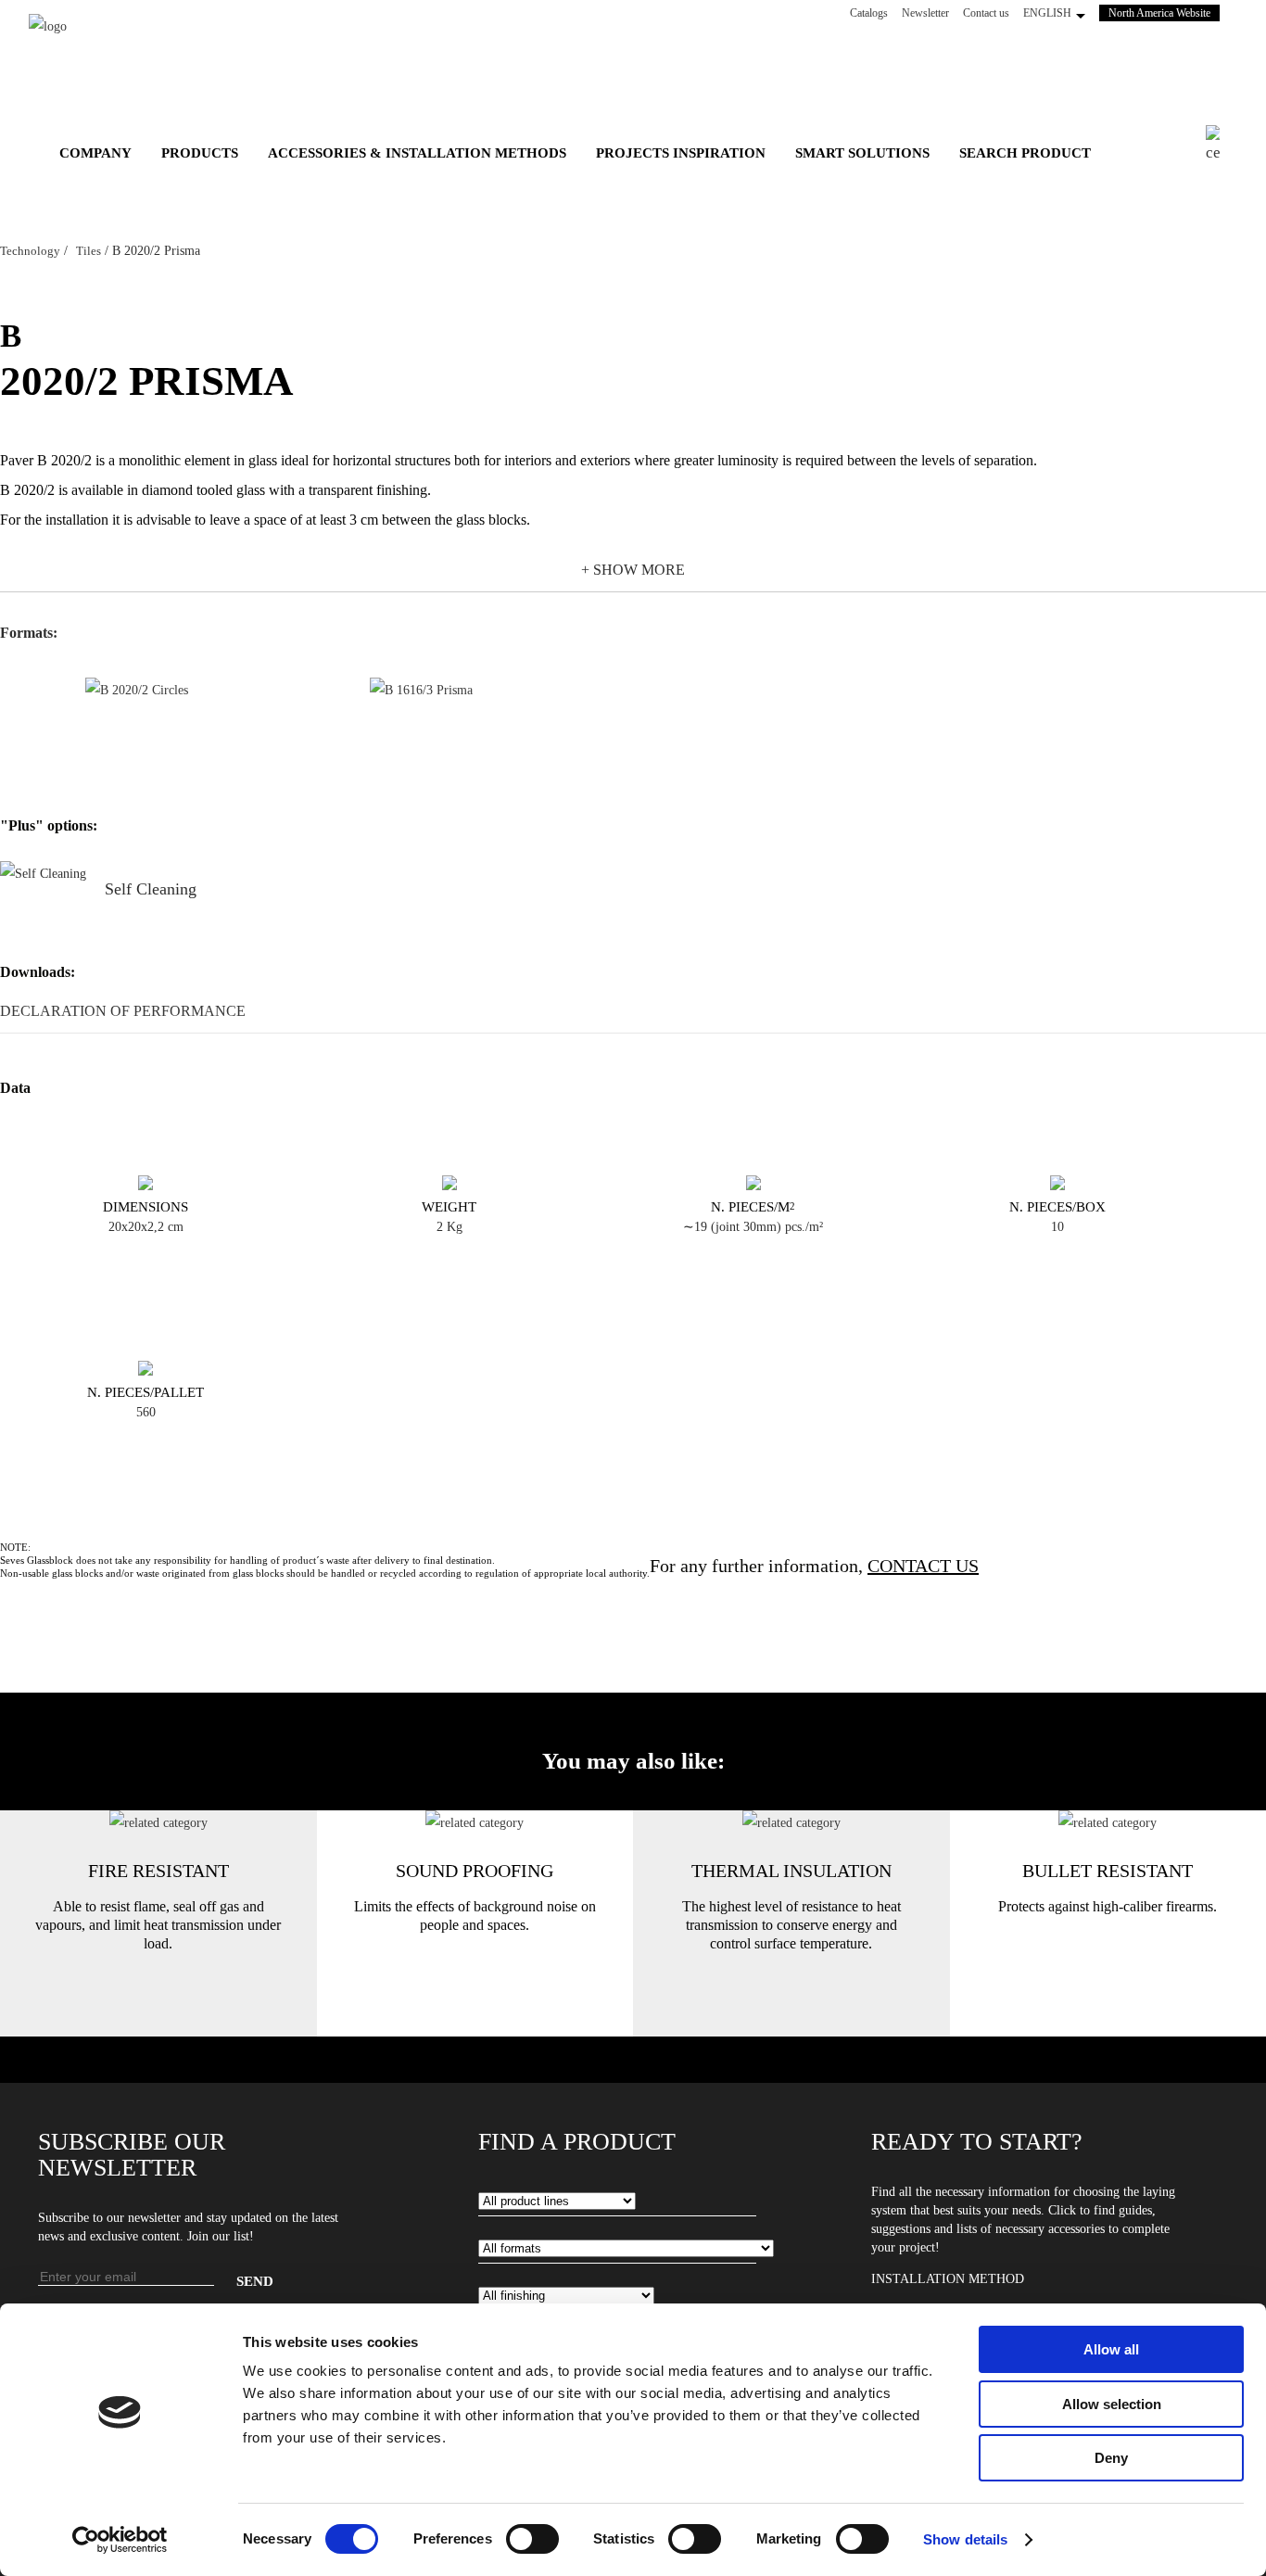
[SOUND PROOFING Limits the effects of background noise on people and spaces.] (475, 1823)
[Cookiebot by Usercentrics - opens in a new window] (120, 2540)
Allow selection (1112, 2404)
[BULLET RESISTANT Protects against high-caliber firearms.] (1108, 1823)
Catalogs (869, 13)
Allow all (1111, 2349)
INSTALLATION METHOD (948, 2279)
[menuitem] (95, 153)
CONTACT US (923, 1566)
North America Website (1164, 13)
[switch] (532, 2539)
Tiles (89, 251)
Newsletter (925, 13)
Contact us (986, 13)
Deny (1111, 2458)
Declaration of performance (123, 1011)
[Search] (1222, 145)
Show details (965, 2539)
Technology (30, 251)
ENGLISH (1047, 13)
